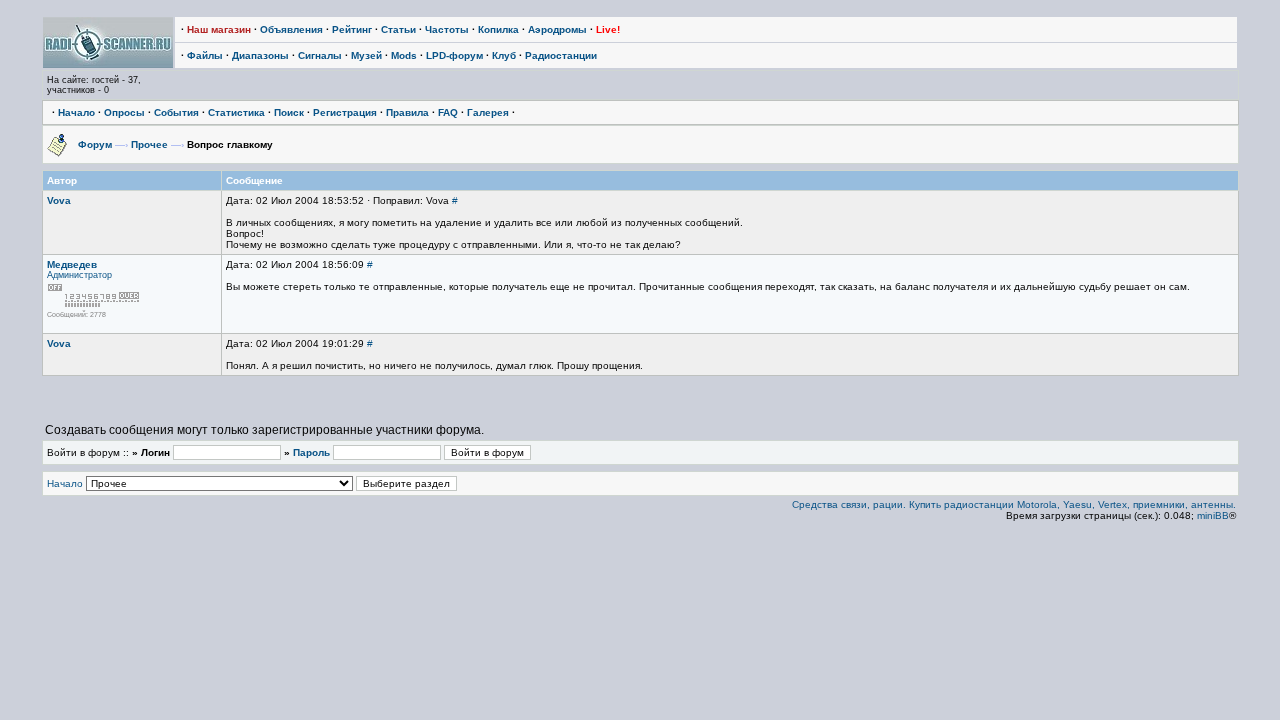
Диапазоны (260, 55)
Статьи (398, 29)
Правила (407, 112)
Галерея (488, 112)
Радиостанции (561, 55)
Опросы (124, 112)
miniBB (1213, 515)
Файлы (205, 55)
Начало (76, 112)
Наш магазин (219, 29)
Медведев (72, 264)
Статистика (236, 112)
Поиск (289, 112)
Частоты (447, 29)
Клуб (504, 55)
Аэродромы (557, 29)
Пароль (311, 452)
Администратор (79, 275)
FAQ (448, 112)
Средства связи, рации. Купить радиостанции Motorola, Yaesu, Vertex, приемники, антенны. (1014, 504)
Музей (366, 55)
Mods (404, 55)
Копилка (498, 29)
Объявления (291, 29)
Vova (59, 200)
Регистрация (345, 112)
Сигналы (320, 55)
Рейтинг (352, 29)
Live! (608, 29)
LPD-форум (454, 55)
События (176, 112)
